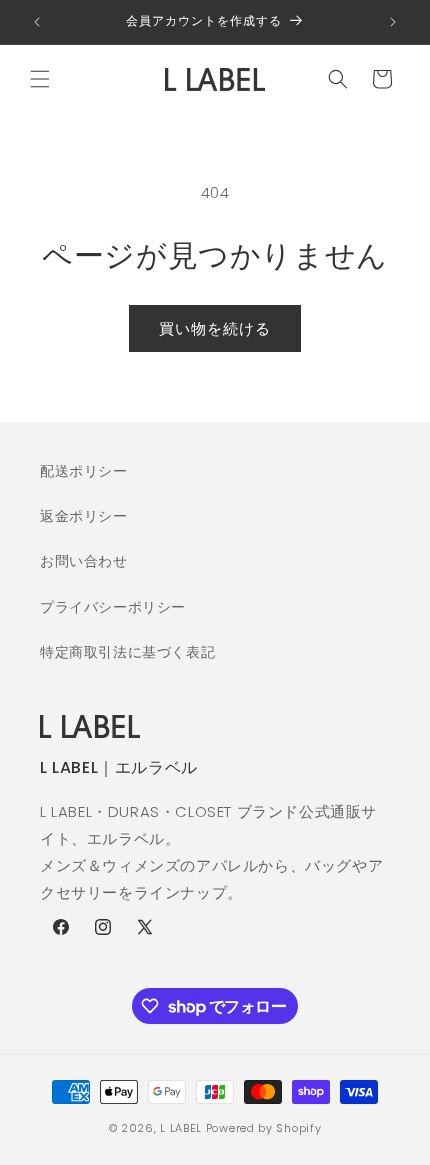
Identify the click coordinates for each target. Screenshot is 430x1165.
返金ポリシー (84, 516)
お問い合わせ (84, 561)
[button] (40, 79)
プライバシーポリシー (113, 607)
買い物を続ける (215, 328)
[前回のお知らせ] (37, 22)
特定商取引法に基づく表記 (127, 652)
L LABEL (181, 1128)
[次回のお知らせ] (393, 22)
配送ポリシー (84, 471)
